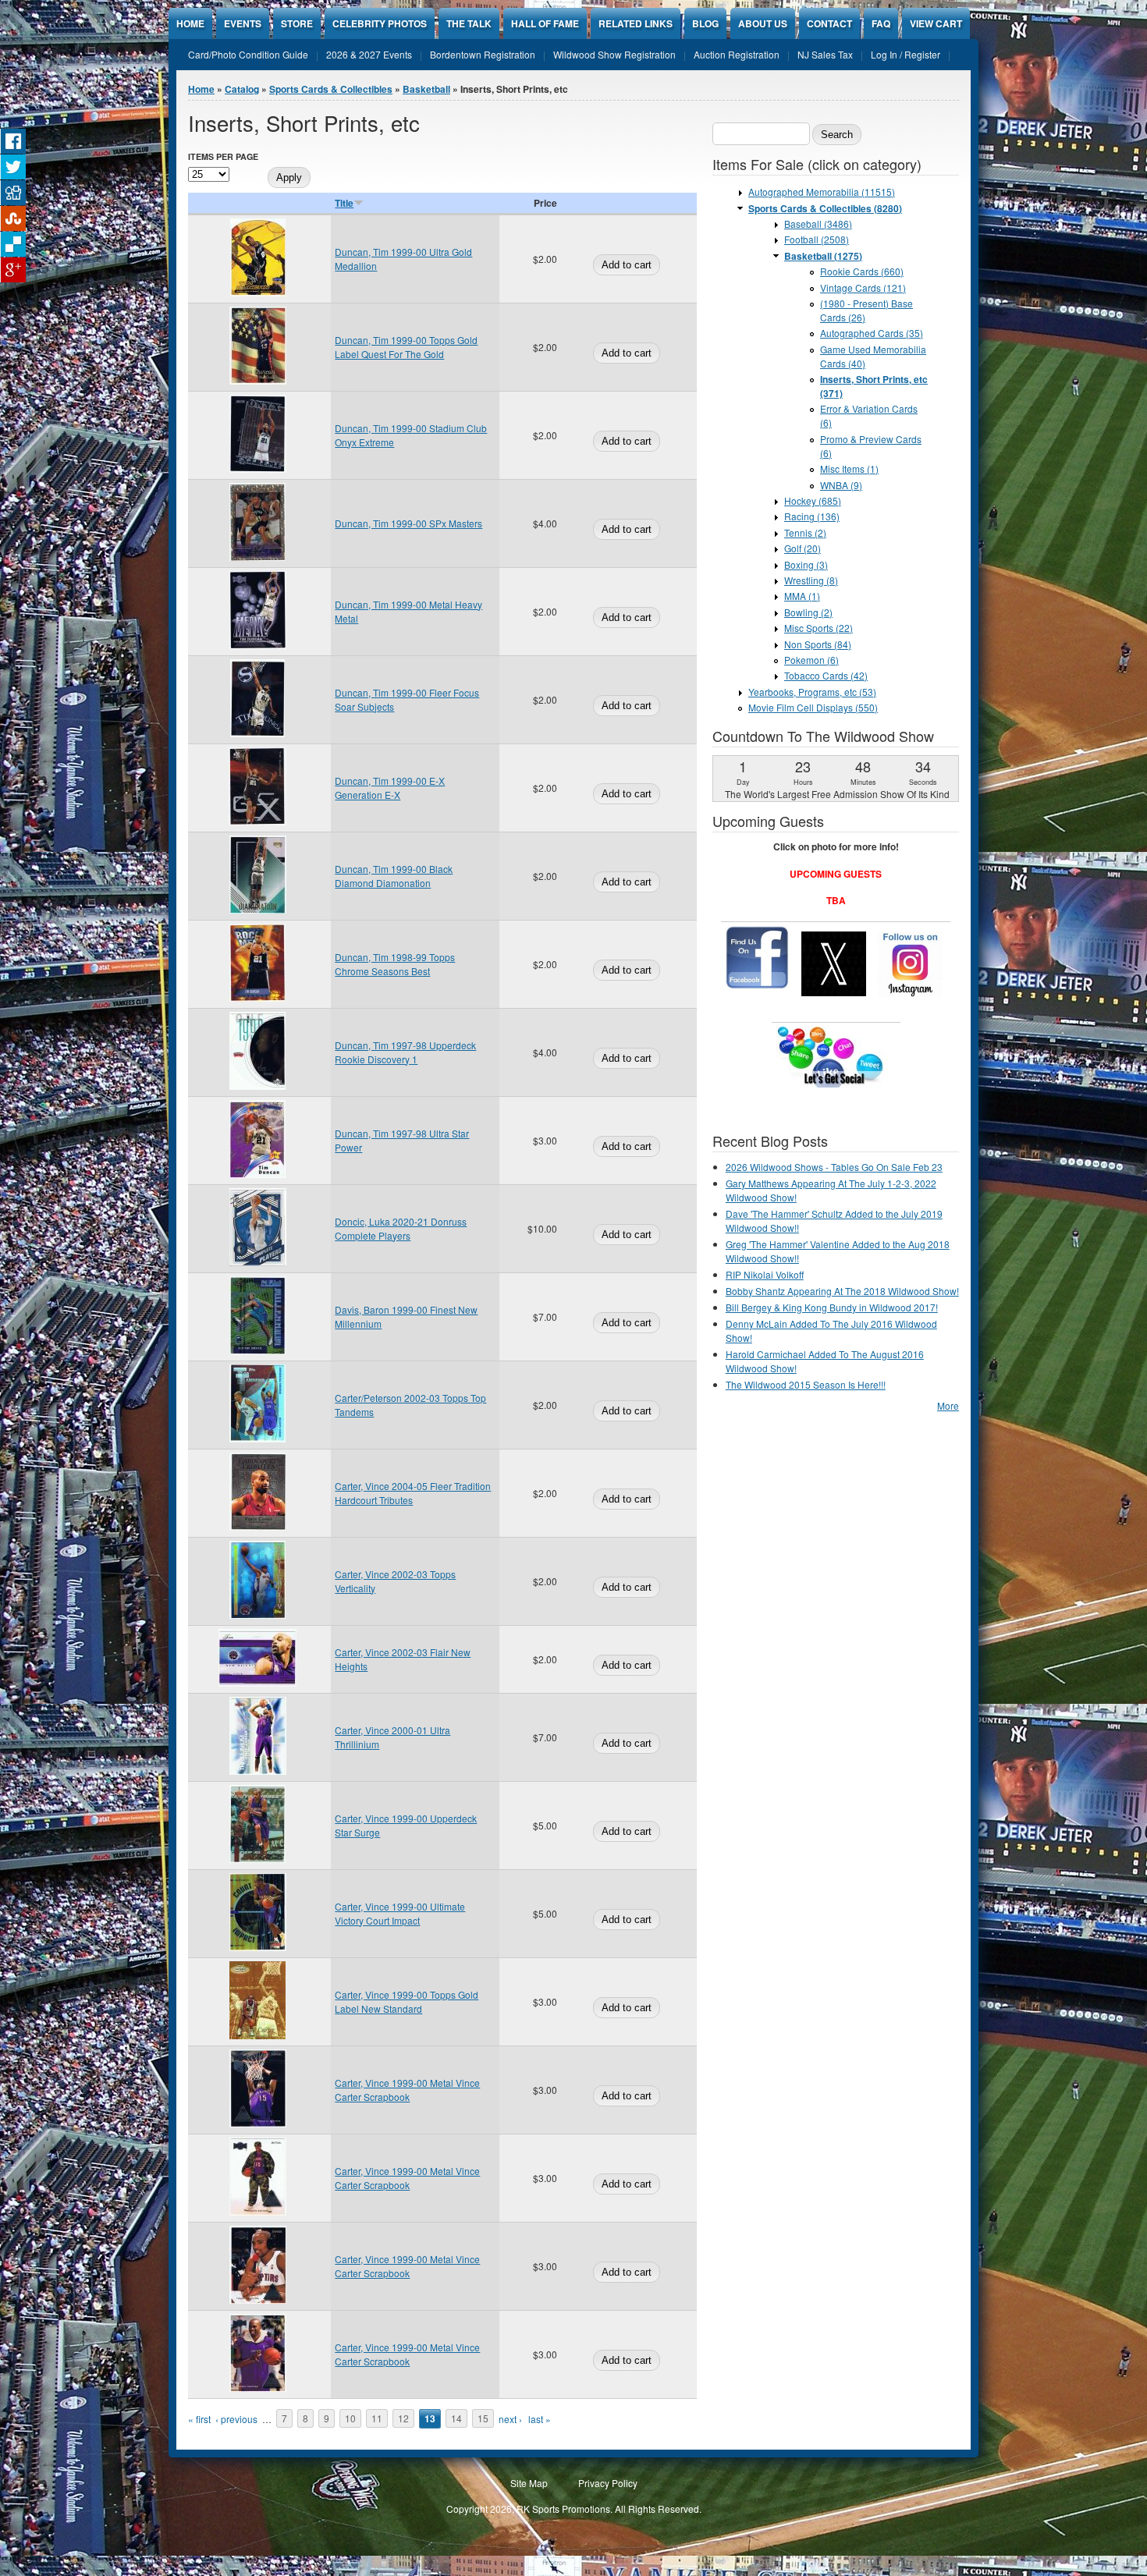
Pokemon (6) (811, 660)
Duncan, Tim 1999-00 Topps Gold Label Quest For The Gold (406, 347)
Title (344, 203)
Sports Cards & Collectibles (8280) (825, 208)
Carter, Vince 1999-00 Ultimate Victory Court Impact (400, 1913)
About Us (763, 23)
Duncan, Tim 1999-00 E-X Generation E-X (390, 788)
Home (190, 23)
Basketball (426, 89)
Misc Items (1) (849, 468)
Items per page (223, 156)
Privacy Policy (608, 2483)
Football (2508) (817, 239)
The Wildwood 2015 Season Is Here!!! (806, 1384)
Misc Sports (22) (819, 628)
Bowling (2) (808, 612)
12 (403, 2419)
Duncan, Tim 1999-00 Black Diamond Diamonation (394, 876)
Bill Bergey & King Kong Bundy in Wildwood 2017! (832, 1307)
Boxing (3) (806, 564)
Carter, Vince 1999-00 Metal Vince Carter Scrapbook (407, 2090)
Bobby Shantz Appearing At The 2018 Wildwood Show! (842, 1291)
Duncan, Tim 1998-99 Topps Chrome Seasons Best (395, 964)
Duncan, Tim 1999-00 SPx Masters (408, 523)
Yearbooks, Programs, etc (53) (812, 692)
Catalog (242, 89)
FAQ (881, 23)
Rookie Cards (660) (862, 271)
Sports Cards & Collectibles (331, 89)
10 (350, 2419)
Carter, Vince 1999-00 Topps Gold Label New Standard (407, 2001)
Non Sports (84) (818, 644)
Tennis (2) (805, 532)
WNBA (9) (841, 485)
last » (540, 2419)
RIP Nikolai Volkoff (765, 1274)
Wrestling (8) (811, 580)
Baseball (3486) (818, 224)
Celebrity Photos (380, 23)
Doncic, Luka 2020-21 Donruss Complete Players (401, 1228)
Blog (705, 23)
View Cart (936, 23)
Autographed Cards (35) (872, 333)
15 (483, 2419)
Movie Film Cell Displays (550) (813, 707)
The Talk (469, 23)
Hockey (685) (813, 500)
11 (377, 2419)
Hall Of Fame (545, 23)
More (948, 1405)
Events (243, 23)
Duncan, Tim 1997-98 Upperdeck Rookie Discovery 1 (405, 1052)
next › (510, 2419)
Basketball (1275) (823, 256)
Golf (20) (803, 548)
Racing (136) (812, 516)
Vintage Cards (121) (863, 287)
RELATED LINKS (636, 23)
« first (199, 2419)
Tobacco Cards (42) (826, 675)
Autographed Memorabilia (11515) (822, 192)
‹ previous (236, 2419)
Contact (829, 23)
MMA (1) (802, 596)
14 (456, 2419)
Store (297, 23)
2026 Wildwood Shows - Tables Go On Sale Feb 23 (834, 1167)
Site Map (529, 2483)
